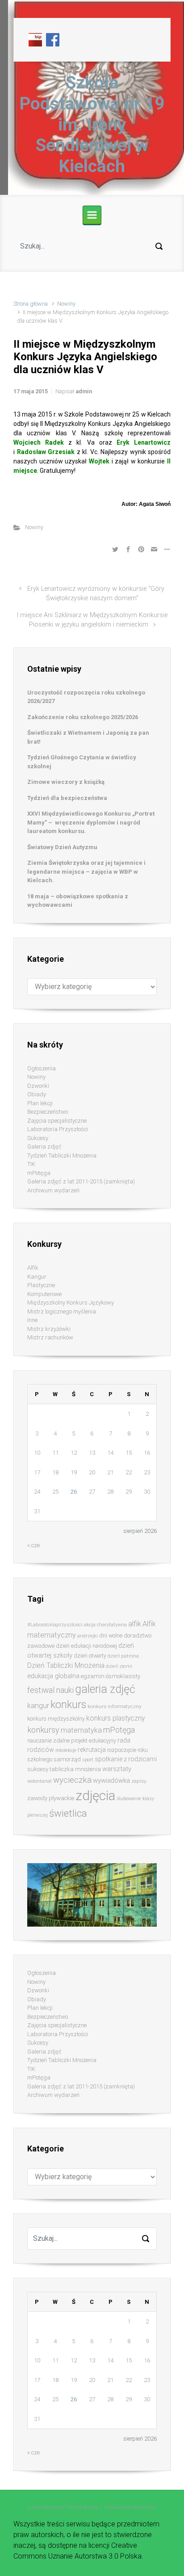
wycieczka (72, 1780)
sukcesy (38, 1769)
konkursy (43, 1730)
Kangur (37, 1277)
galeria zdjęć (105, 1689)
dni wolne (111, 1635)
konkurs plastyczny (115, 1718)
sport (88, 1760)
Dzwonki (38, 1086)
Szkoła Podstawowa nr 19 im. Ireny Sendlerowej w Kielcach (92, 124)
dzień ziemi (119, 1666)
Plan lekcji (40, 1103)
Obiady (37, 1094)
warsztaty (117, 1769)
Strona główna (31, 304)
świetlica (68, 1813)
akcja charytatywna (105, 1625)
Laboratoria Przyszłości (58, 1129)
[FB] (53, 39)
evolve (35, 2507)
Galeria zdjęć (44, 1147)
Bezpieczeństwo (48, 1112)
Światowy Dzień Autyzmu (62, 847)
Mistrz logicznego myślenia (62, 1311)
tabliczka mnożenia (75, 1769)
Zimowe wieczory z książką (66, 782)
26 (74, 1492)
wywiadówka (111, 1780)
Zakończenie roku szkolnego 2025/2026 (83, 717)
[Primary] (92, 215)
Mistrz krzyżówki (49, 1329)
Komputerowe (44, 1294)
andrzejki (88, 1636)
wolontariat (40, 1781)
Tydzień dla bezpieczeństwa (67, 798)
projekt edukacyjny (94, 1740)
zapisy (139, 1781)
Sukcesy (38, 1138)
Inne (32, 1320)
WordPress (144, 2507)
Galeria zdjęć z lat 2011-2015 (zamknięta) (81, 1181)
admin (84, 391)
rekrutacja (92, 1750)
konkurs (68, 1705)
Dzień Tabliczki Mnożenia (66, 1665)
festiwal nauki (50, 1690)
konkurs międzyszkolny (56, 1719)
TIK (31, 1164)
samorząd (67, 1759)
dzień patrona (123, 1656)
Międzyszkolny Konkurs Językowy (71, 1303)
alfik (135, 1624)
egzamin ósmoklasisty (111, 1676)
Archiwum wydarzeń (53, 1190)
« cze (33, 1545)
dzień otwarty (90, 1656)
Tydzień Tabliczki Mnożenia (62, 1155)
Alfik (33, 1268)
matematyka (81, 1730)
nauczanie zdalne (48, 1740)
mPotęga (39, 1173)
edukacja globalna (53, 1676)
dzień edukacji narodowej (86, 1646)
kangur (38, 1706)
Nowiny (66, 304)
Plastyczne (41, 1285)
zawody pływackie (51, 1798)
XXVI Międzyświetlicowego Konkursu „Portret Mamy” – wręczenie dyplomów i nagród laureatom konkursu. (91, 822)
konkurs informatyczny (115, 1706)
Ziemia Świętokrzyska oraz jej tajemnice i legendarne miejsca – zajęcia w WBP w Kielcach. (86, 871)
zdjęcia (95, 1796)
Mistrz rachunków (50, 1337)
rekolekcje (66, 1750)
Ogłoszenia (42, 1068)
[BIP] (35, 39)
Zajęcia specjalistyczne (57, 1121)
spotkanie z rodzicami (126, 1759)
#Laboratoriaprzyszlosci (55, 1625)
